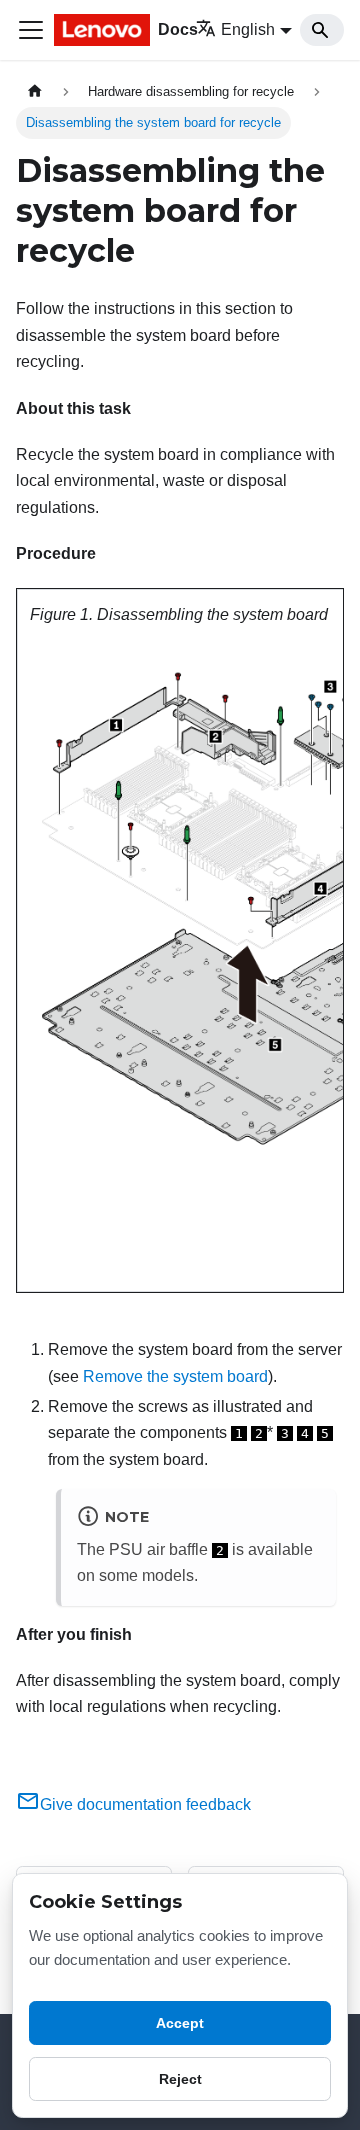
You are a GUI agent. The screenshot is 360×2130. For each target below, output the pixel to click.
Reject (180, 2079)
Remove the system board (175, 1376)
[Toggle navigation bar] (31, 30)
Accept (180, 2023)
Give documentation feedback (145, 1804)
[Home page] (35, 91)
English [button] (248, 29)
